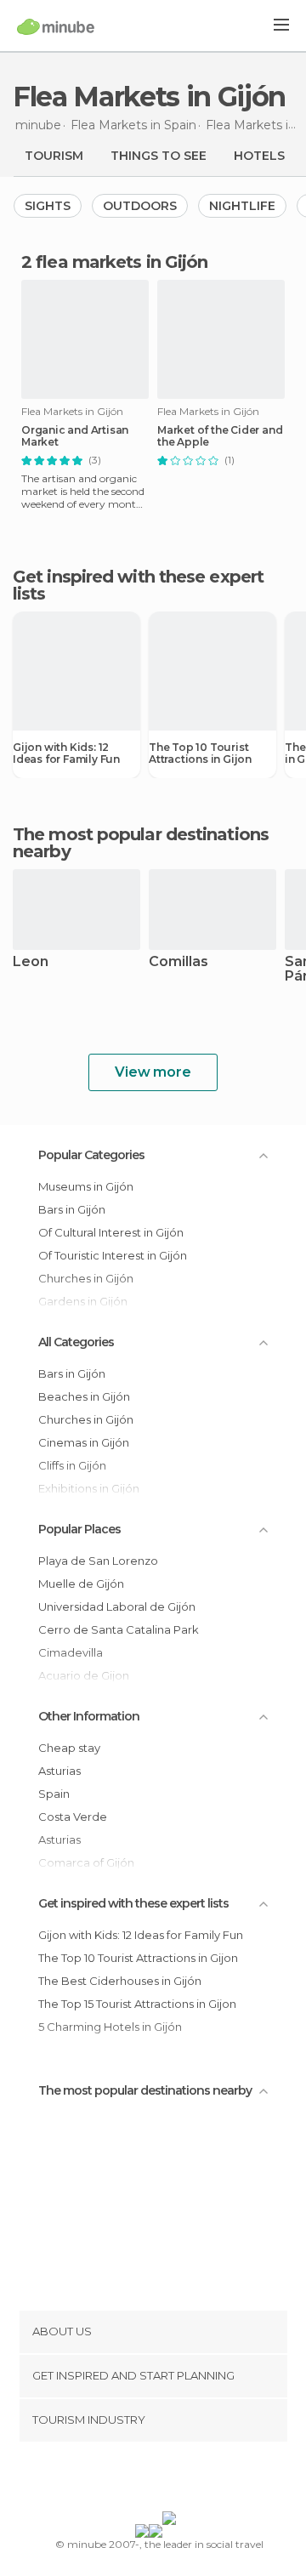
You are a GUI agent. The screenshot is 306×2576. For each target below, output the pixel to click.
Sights (48, 206)
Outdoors (140, 206)
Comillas (178, 962)
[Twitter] (149, 2480)
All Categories (76, 1342)
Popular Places (79, 1529)
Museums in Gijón (86, 1186)
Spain (54, 1794)
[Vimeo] (171, 2480)
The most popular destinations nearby (141, 843)
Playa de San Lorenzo (98, 1561)
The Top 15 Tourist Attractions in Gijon (137, 2004)
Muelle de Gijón (81, 1584)
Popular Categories (91, 1155)
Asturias (59, 1771)
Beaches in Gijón (84, 1396)
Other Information (89, 1716)
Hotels (259, 156)
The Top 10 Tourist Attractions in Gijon (200, 753)
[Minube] (56, 26)
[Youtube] (193, 2480)
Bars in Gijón (72, 1209)
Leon (31, 962)
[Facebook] (127, 2480)
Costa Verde (73, 1817)
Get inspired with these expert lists (133, 1903)
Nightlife (242, 206)
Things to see (159, 156)
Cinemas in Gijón (84, 1442)
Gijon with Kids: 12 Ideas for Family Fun (66, 753)
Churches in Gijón (86, 1419)
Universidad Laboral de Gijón (117, 1606)
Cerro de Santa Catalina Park (119, 1629)
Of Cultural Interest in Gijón (111, 1232)
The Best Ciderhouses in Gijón (120, 1981)
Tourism (54, 156)
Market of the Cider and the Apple (220, 436)
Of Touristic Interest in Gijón (113, 1255)
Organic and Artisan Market (75, 436)
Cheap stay (69, 1748)
